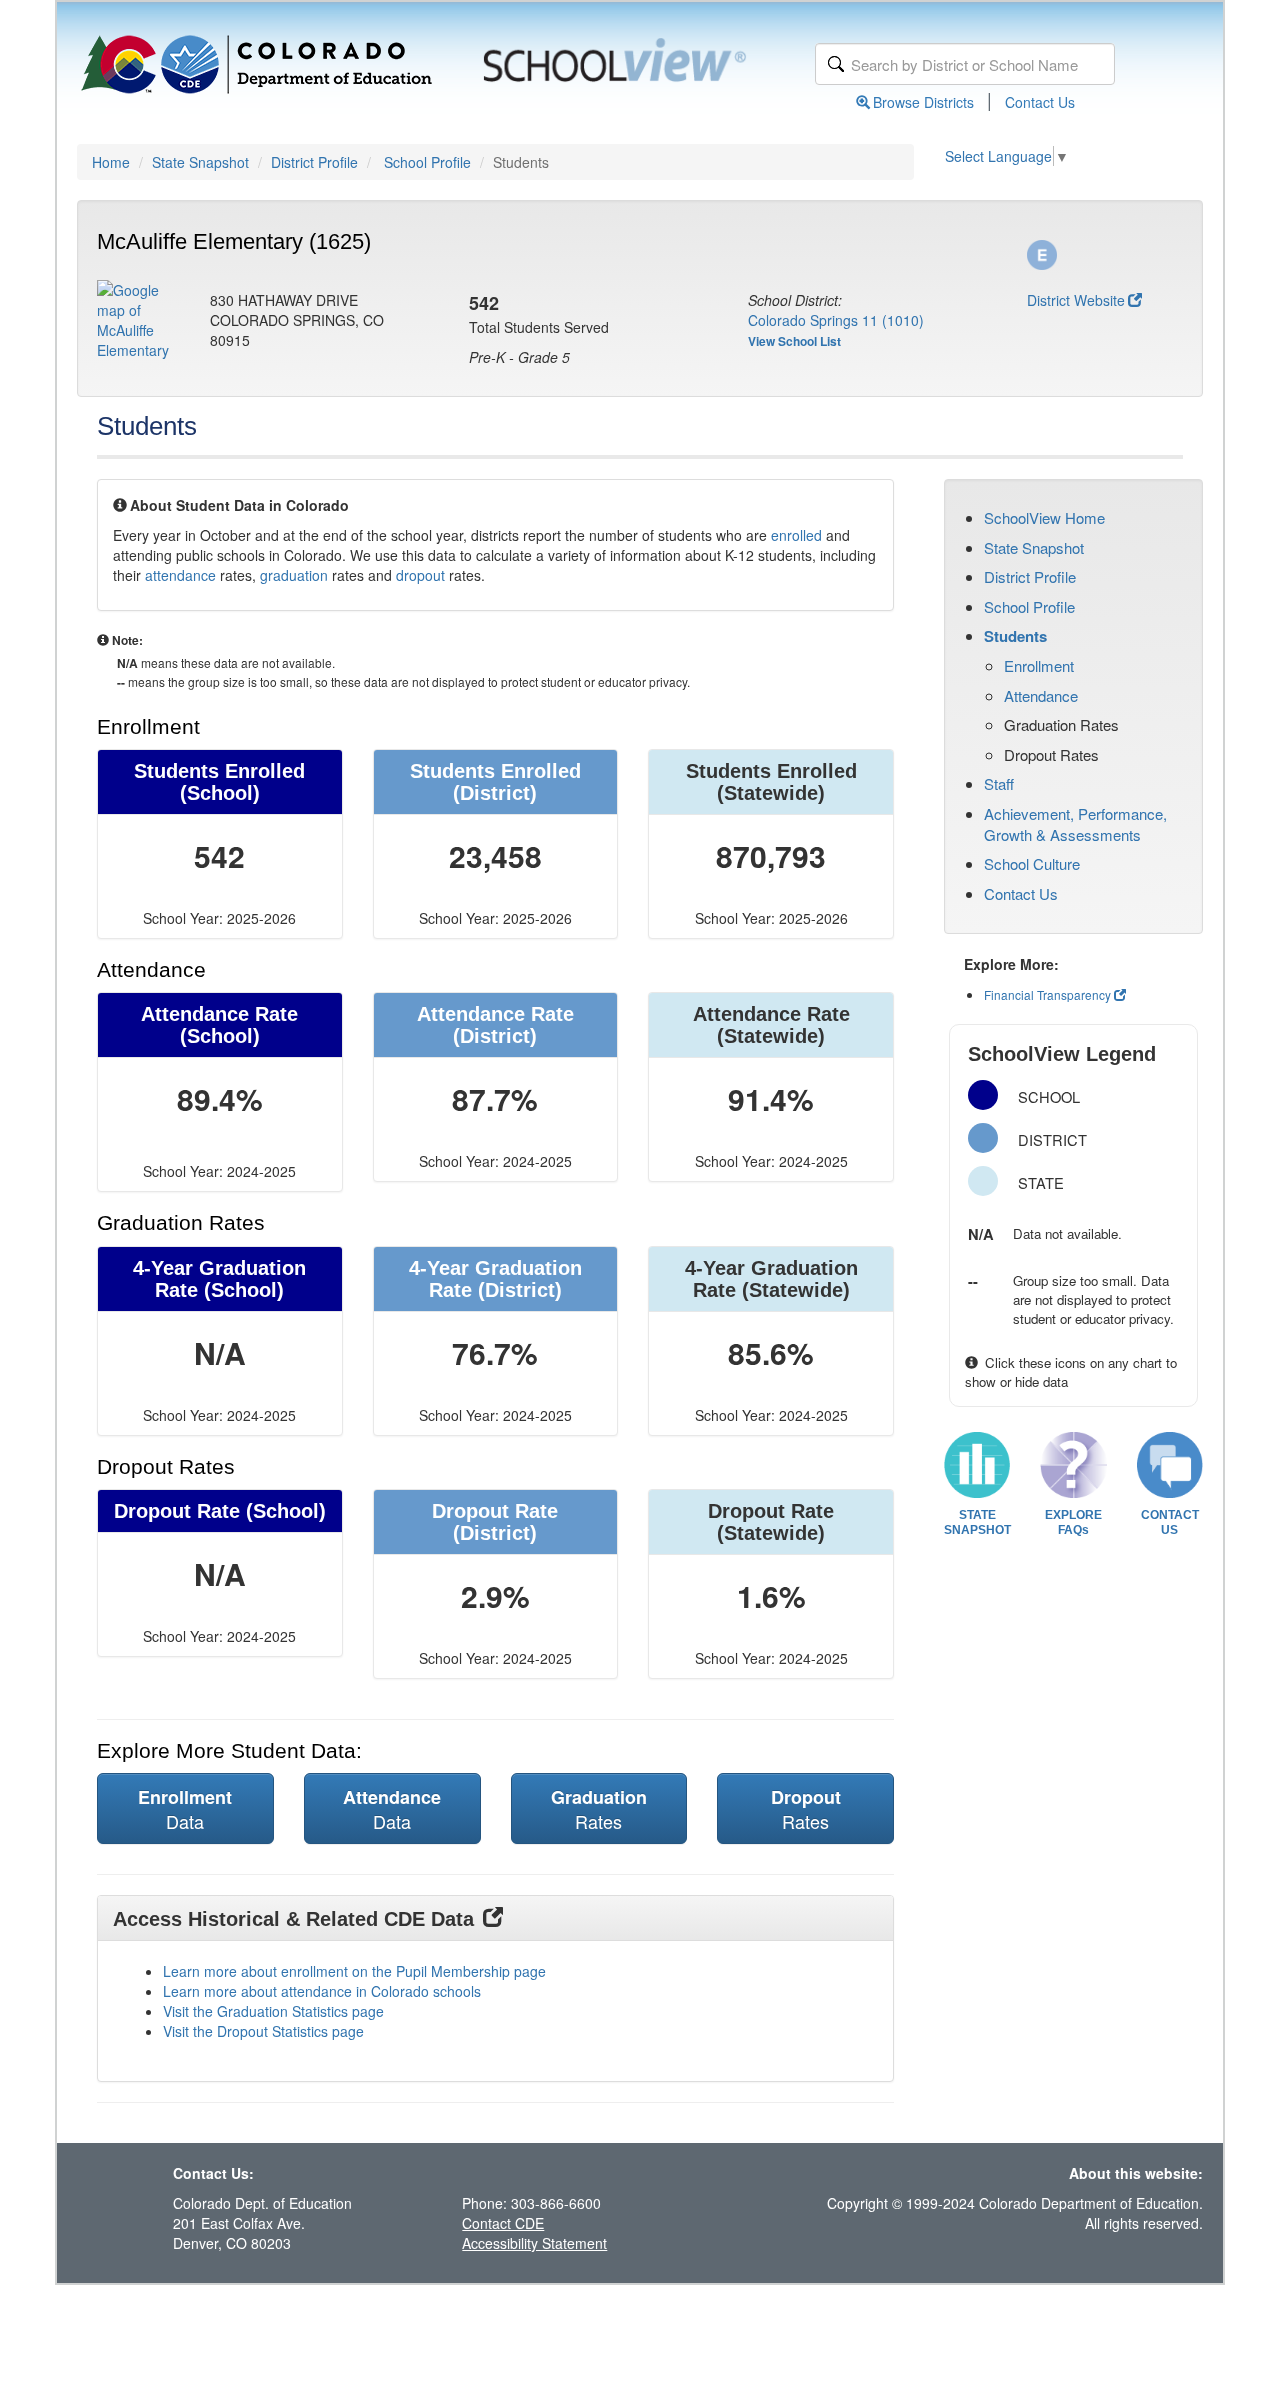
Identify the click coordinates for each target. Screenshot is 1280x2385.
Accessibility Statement (534, 2243)
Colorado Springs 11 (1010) (836, 320)
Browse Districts (923, 102)
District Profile (314, 162)
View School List (794, 341)
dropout (420, 575)
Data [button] (185, 1809)
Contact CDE (503, 2223)
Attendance (1041, 695)
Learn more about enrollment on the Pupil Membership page (354, 1971)
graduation (294, 575)
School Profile (427, 162)
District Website (1076, 300)
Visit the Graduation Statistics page (273, 2011)
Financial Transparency (1047, 994)
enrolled (796, 535)
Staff (999, 783)
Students (1015, 636)
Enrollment (1039, 665)
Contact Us (1040, 102)
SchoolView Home (1044, 517)
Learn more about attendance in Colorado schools (322, 1991)
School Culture (1032, 863)
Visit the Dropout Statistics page (263, 2031)
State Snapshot (200, 162)
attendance (180, 575)
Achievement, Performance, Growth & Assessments (1075, 824)
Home (111, 162)
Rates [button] (599, 1809)
